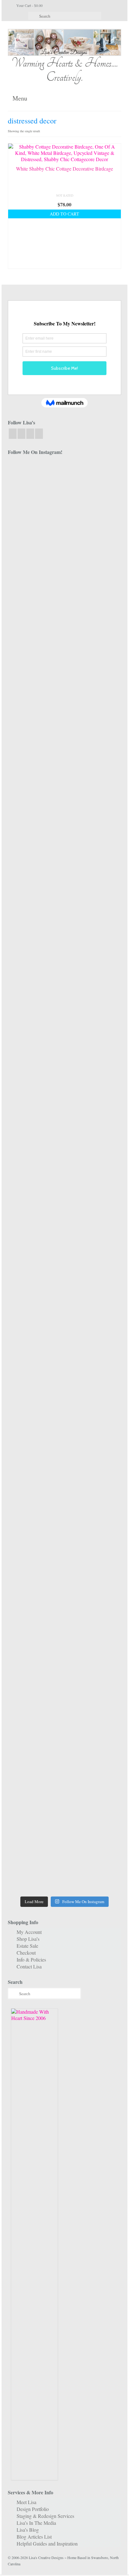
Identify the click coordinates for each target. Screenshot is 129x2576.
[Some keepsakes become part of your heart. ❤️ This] (94, 814)
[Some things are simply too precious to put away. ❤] (35, 1580)
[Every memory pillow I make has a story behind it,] (94, 977)
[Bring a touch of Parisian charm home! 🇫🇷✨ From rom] (94, 1536)
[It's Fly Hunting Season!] (94, 1209)
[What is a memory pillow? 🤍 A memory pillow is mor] (35, 1404)
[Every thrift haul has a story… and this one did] (35, 1266)
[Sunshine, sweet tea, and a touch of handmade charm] (35, 1134)
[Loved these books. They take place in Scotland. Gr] (35, 748)
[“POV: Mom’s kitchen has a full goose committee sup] (35, 1819)
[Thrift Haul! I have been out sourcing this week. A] (35, 1709)
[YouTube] (30, 434)
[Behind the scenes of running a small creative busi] (35, 534)
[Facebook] (13, 434)
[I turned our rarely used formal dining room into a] (94, 1131)
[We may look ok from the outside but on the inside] (94, 619)
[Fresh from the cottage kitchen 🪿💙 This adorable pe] (94, 1838)
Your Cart (29, 5)
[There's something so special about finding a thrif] (94, 1404)
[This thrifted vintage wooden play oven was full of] (94, 1731)
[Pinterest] (39, 434)
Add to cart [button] (64, 214)
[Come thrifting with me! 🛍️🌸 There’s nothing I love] (35, 672)
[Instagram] (21, 434)
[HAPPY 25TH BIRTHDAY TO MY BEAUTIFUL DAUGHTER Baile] (94, 484)
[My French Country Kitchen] (35, 898)
